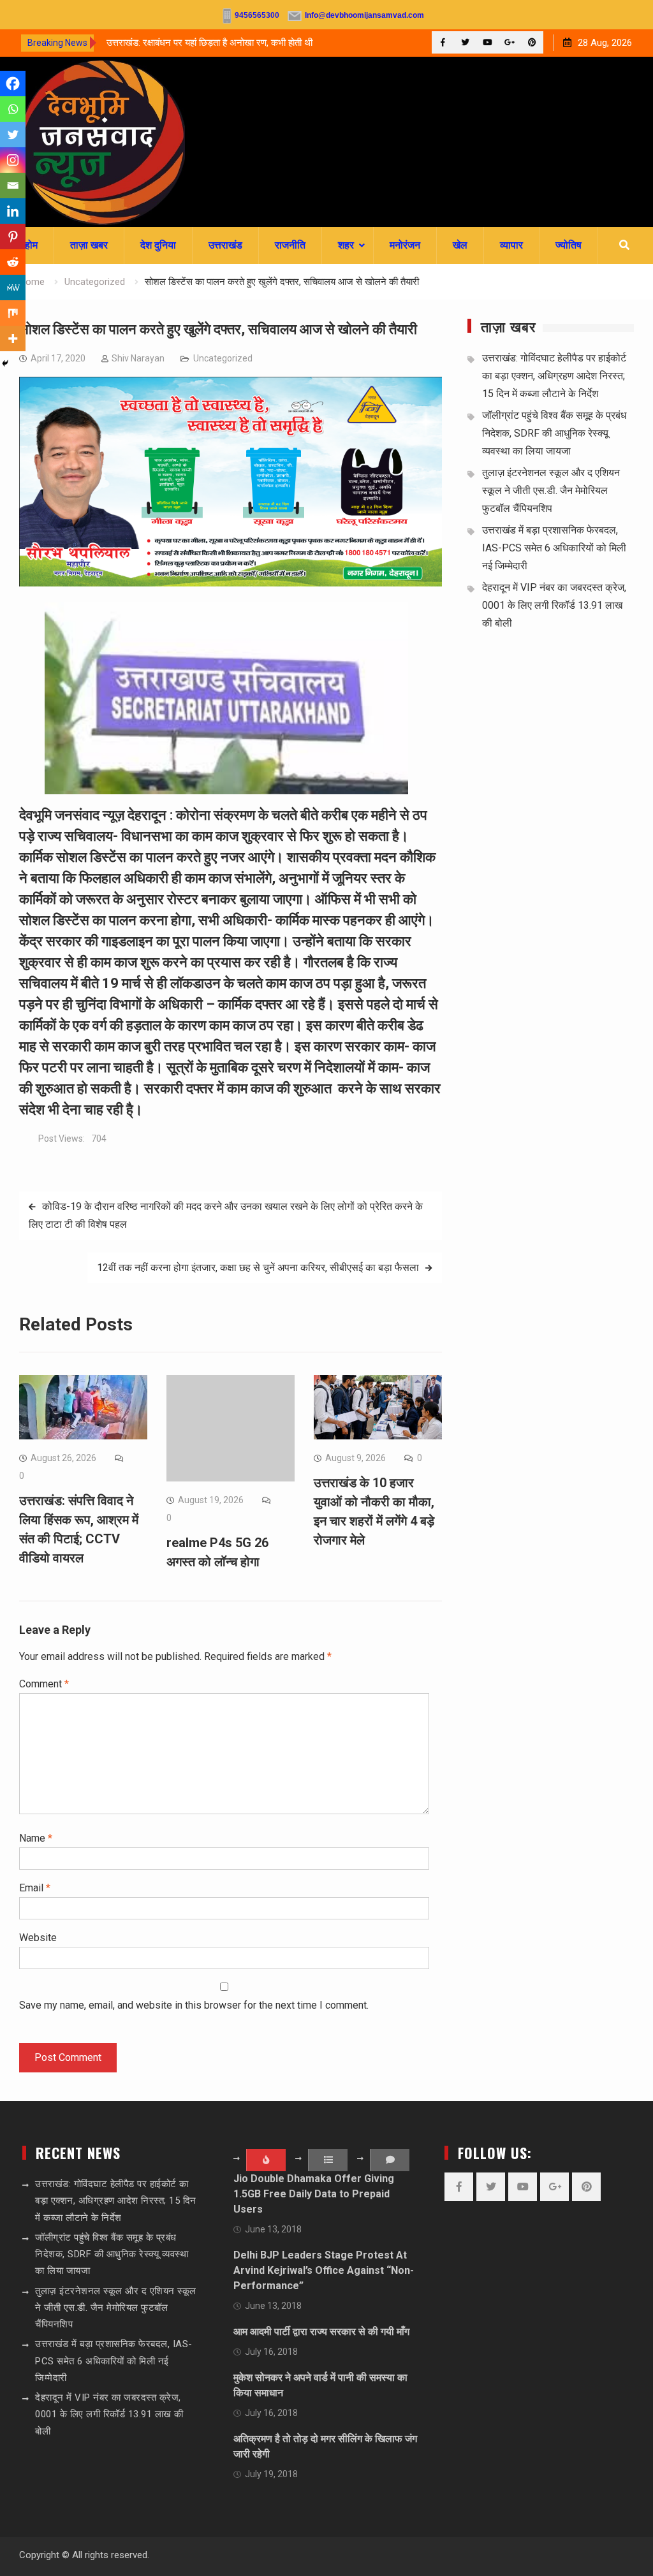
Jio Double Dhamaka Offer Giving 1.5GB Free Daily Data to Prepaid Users (314, 2194)
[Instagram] (13, 160)
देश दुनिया (158, 245)
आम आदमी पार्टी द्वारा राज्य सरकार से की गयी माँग (321, 2332)
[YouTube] (488, 42)
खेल (460, 245)
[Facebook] (443, 42)
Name (36, 1838)
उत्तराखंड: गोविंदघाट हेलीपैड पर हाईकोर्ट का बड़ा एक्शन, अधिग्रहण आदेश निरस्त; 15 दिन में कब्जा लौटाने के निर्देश (554, 376)
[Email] (13, 186)
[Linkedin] (13, 211)
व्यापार (511, 245)
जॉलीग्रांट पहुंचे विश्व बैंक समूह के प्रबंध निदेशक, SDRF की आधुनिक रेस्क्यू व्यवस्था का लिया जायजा (554, 433)
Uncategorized (223, 358)
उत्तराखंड (225, 245)
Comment (44, 1684)
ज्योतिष (569, 245)
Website (38, 1938)
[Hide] (5, 363)
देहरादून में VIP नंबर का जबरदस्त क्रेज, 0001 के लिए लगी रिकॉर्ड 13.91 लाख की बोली (554, 605)
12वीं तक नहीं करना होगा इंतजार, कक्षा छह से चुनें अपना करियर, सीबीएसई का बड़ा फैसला (258, 1268)
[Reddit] (13, 262)
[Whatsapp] (13, 109)
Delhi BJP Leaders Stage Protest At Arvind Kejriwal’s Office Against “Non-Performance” (324, 2270)
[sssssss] (230, 583)
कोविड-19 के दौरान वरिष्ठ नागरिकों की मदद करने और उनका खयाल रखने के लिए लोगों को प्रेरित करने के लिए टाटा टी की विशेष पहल (226, 1215)
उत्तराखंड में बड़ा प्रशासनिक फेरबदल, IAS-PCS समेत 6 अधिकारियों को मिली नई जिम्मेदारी (554, 548)
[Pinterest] (532, 42)
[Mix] (13, 313)
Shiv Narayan (138, 358)
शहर (346, 245)
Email (35, 1888)
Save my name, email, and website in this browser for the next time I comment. (194, 2005)
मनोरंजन (405, 245)
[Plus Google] (510, 42)
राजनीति (290, 245)
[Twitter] (465, 42)
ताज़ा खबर (89, 245)
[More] (13, 338)
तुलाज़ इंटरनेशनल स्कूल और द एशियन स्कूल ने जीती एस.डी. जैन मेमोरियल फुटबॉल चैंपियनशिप (551, 491)
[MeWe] (13, 287)
